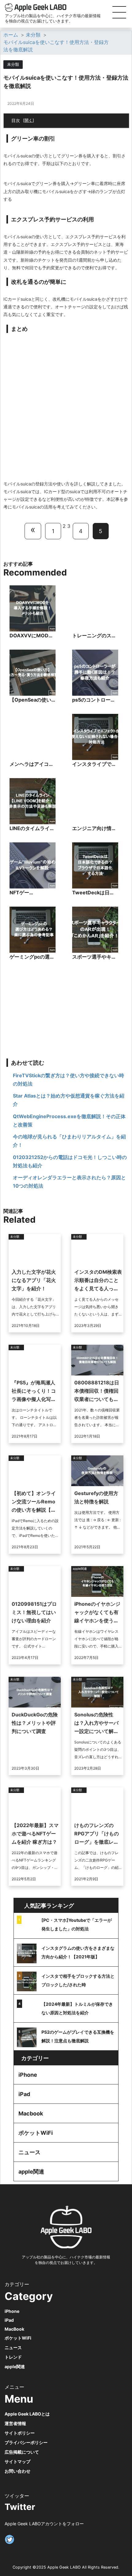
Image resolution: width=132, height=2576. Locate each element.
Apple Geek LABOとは (27, 2414)
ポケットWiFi (36, 2133)
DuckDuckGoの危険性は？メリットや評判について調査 (35, 1723)
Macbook (31, 2113)
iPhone (28, 2075)
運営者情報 (15, 2423)
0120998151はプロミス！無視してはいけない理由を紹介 (34, 1612)
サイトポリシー (20, 2433)
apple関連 (31, 2172)
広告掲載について (22, 2452)
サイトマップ (17, 2461)
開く (29, 120)
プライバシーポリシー (26, 2442)
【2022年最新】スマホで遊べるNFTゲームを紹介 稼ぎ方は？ (35, 1834)
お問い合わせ (17, 2471)
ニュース (29, 2152)
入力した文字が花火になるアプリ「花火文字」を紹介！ (34, 1280)
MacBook (14, 2329)
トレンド (13, 2357)
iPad (24, 2094)
